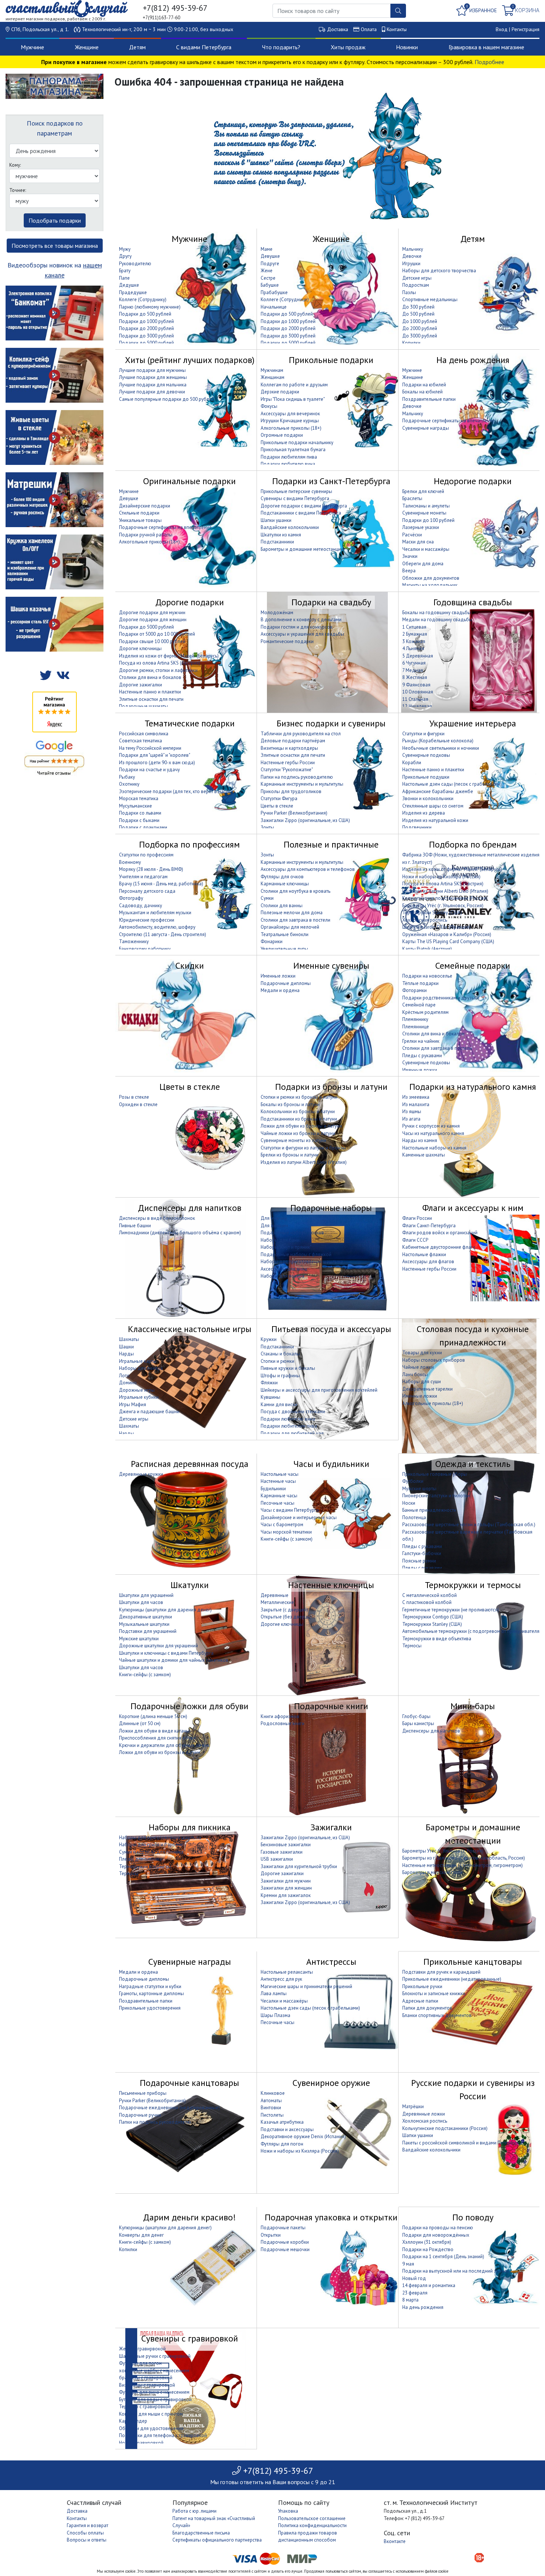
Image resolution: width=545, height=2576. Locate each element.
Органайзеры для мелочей (290, 927)
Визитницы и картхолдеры (289, 748)
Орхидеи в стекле (138, 1104)
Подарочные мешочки (285, 2249)
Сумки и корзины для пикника (151, 1852)
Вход (502, 29)
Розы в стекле (134, 1097)
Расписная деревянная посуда (190, 1464)
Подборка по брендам (473, 844)
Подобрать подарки (55, 220)
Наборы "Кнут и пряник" (286, 1247)
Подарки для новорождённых (436, 2235)
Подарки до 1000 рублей (146, 321)
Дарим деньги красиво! (189, 2217)
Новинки (407, 47)
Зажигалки (331, 1827)
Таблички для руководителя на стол (301, 734)
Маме (267, 249)
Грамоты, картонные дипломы (151, 1993)
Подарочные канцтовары (189, 2083)
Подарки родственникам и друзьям (441, 998)
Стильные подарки (139, 513)
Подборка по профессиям (189, 844)
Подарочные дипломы (286, 983)
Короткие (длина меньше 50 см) (153, 1716)
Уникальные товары (140, 520)
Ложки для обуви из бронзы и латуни (301, 1126)
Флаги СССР (415, 1240)
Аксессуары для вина (284, 1269)
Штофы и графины (280, 1376)
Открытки (271, 2235)
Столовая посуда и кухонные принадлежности (473, 1336)
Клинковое (273, 2093)
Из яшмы (412, 1111)
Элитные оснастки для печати (151, 699)
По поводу (473, 2217)
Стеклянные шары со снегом (433, 806)
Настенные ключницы (331, 1585)
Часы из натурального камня (433, 1133)
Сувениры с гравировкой (190, 2338)
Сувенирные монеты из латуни (293, 1140)
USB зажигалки (277, 1859)
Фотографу (131, 898)
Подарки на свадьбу (331, 602)
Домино (128, 1383)
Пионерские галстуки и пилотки (436, 1496)
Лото (124, 1376)
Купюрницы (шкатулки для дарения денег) (165, 1610)
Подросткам (416, 285)
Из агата (411, 1119)
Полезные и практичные (331, 844)
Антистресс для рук (281, 1979)
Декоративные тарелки (427, 1389)
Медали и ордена (280, 990)
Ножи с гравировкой (141, 2443)
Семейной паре (419, 1005)
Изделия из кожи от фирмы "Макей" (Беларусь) (169, 656)
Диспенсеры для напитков (190, 1208)
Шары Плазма (275, 2015)
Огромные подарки (282, 435)
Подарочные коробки (285, 2242)
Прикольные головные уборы (435, 1474)
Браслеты (412, 498)
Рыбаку (127, 777)
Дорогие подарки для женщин (153, 620)
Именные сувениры (331, 966)
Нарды (126, 1354)
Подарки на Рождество (428, 2249)
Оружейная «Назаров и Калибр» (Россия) (447, 934)
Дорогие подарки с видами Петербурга (304, 506)
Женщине (87, 47)
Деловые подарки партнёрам (293, 741)
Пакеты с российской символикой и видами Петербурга (462, 2143)
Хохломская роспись (425, 920)
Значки (410, 556)
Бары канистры (418, 1723)
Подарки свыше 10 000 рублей (152, 641)
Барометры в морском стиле (432, 1872)
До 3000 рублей (420, 336)
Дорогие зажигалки (141, 685)
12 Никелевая (417, 706)
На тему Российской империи (150, 748)
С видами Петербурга (204, 47)
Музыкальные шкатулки (144, 1624)
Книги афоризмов (280, 1716)
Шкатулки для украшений (146, 1595)
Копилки (411, 343)
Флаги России (417, 1218)
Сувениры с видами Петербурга (295, 498)
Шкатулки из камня (281, 535)
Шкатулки (190, 1585)
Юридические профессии (147, 920)
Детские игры (417, 278)
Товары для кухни (422, 1353)
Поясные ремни (419, 1561)
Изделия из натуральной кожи (435, 820)
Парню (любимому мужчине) (150, 307)
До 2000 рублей (420, 328)
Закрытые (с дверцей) (284, 1610)
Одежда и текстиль (473, 1464)
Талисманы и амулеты (426, 506)
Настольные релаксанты (287, 1972)
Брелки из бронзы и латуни (290, 1155)
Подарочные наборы (331, 1208)
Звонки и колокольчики (428, 798)
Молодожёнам (277, 613)
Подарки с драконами (143, 827)
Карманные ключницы (285, 884)
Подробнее (489, 62)
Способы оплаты (85, 2533)
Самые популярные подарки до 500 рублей (167, 399)
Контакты (397, 29)
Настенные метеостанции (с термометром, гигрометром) (463, 1865)
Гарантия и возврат (87, 2525)
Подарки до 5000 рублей (146, 343)
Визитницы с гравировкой (147, 2385)
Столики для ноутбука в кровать (295, 891)
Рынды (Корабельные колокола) (438, 741)
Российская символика (144, 734)
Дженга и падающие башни (149, 1412)
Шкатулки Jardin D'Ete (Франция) (437, 927)
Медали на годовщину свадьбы (437, 620)
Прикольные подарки (331, 360)
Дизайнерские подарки (145, 506)
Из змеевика (416, 1097)
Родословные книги (283, 1723)
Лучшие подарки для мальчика (153, 385)
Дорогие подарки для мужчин (152, 613)
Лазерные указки (421, 527)
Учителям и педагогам (143, 877)
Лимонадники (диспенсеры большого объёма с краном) (180, 1233)
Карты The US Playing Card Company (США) (448, 941)
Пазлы (409, 292)
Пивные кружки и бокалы (288, 1368)
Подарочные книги (331, 1706)
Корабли (412, 763)
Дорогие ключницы (140, 648)
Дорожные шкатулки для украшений (158, 1646)
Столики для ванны (282, 906)
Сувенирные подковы (426, 755)
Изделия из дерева (424, 813)
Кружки (269, 1339)
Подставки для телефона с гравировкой (163, 2435)
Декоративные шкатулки (146, 1617)
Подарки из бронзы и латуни (331, 1087)
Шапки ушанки (276, 520)
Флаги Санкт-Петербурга (429, 1226)
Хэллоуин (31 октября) (427, 2242)
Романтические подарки (287, 641)
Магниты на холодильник (430, 585)
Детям (137, 47)
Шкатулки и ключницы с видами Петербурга (166, 1653)
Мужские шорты (419, 1489)
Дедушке (129, 285)
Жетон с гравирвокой (142, 2349)
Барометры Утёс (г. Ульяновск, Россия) (443, 906)
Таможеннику (134, 941)
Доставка (338, 29)
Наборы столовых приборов (434, 1360)
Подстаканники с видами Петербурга (301, 513)
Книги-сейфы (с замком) (287, 1539)
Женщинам (272, 377)
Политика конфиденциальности (312, 2525)
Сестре (268, 278)
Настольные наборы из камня (434, 1148)
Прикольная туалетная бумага (293, 450)
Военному (130, 862)
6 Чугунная (414, 663)
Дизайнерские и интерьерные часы (299, 1517)
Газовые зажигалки (282, 1852)
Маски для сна (418, 542)
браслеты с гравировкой (146, 2378)
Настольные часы (280, 1474)
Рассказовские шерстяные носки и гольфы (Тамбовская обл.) (469, 1525)
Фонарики (272, 941)
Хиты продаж (348, 47)
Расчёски (412, 535)
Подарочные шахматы (143, 706)
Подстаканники (277, 542)
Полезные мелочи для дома (292, 913)
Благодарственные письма (201, 2533)
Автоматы (271, 2101)
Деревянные (275, 1595)
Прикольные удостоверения (150, 2008)
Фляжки (269, 1383)
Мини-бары (473, 1706)
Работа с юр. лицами (194, 2511)
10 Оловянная (418, 692)
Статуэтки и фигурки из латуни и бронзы (303, 1148)
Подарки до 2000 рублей (146, 328)
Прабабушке (274, 292)
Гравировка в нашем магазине (486, 47)
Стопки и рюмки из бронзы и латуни (299, 1097)
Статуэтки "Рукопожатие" (287, 770)
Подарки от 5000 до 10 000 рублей (157, 634)
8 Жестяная (415, 677)
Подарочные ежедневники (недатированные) (169, 2108)
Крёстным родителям (425, 1012)
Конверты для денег (141, 2235)
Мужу (125, 249)
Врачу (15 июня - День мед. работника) (161, 884)
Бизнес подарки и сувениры (331, 723)
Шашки (126, 1347)
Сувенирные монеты (424, 513)
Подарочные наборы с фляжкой (296, 1254)
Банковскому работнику (145, 949)
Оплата (369, 29)
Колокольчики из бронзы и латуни (298, 1111)
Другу (125, 256)
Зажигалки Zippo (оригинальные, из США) (305, 820)
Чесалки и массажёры (426, 549)
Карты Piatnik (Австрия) (427, 949)
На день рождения (473, 360)
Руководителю (135, 264)
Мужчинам (272, 370)
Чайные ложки (418, 1367)
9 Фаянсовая (416, 685)
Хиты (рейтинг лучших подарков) (190, 360)
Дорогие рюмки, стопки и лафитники (158, 670)
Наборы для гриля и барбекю (151, 1845)
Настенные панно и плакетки (150, 692)
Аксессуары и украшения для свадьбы (302, 634)
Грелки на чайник (421, 1041)
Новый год (414, 2278)
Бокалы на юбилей (422, 392)
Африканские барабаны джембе (438, 791)
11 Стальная (415, 699)
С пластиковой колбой (427, 1602)
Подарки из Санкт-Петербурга (331, 481)
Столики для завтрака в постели (295, 920)
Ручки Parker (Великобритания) (294, 813)
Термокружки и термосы (473, 1585)
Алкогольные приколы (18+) (291, 428)
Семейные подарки (473, 966)
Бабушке (270, 285)
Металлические (277, 1602)
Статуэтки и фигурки (423, 734)
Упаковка (288, 2511)
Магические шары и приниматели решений (306, 1986)
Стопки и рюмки (278, 1361)
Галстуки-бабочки (422, 1553)
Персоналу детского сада (147, 891)
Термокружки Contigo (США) (433, 1617)
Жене (267, 271)
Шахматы (129, 1339)
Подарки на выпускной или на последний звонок (456, 2271)
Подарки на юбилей (424, 385)
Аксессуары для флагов (428, 1262)
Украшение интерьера (473, 723)
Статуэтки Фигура (279, 798)
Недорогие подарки (473, 481)
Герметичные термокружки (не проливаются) (451, 1610)
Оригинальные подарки (189, 481)
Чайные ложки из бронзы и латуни (298, 1133)
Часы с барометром (282, 1525)
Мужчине (32, 47)
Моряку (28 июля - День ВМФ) (151, 869)
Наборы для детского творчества (439, 271)
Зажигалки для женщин (286, 1888)
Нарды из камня (420, 1140)
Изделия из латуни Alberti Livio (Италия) (445, 891)
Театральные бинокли (285, 934)
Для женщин (274, 1226)
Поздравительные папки (429, 399)
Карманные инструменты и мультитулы (302, 784)
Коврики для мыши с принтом (151, 2414)
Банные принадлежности (429, 1510)
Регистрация (526, 29)
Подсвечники (417, 827)
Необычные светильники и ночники (441, 748)
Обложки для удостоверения (151, 2428)
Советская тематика (141, 741)
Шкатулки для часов (141, 1602)
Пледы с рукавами (422, 1056)
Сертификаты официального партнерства (217, 2540)
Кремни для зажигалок (286, 1895)
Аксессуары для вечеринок (290, 414)
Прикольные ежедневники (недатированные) (452, 1979)
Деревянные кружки (141, 1474)
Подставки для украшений (148, 1631)
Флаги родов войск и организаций (440, 1233)
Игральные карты (138, 1361)
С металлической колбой (430, 1595)
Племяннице (416, 1027)
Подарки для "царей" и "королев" (155, 755)
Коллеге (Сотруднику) (143, 299)
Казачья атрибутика (282, 2122)
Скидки (190, 966)
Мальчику (413, 249)
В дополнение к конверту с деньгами (301, 620)
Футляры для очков (282, 877)
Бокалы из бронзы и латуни (290, 1104)
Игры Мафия (133, 1405)
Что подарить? (281, 47)
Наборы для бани (280, 1240)
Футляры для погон (282, 2144)
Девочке (412, 256)
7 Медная (413, 670)
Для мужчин (274, 1218)
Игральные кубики (139, 1397)
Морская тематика (139, 798)
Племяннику (415, 1019)
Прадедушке (133, 292)
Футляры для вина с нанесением (154, 2392)
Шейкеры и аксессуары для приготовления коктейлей (319, 1390)
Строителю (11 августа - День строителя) (163, 934)
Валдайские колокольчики (290, 527)
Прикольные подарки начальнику (297, 442)
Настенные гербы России (288, 763)
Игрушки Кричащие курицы (290, 421)
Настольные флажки (424, 1254)
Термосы (412, 1646)
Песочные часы (278, 1503)
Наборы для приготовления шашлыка (302, 1262)
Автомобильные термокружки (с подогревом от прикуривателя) (472, 1631)
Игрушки (411, 264)
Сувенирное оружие (331, 2083)
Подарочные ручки (140, 2115)
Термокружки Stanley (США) (432, 913)
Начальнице (274, 307)
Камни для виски (279, 1405)
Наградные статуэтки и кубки (150, 1986)
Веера (409, 571)
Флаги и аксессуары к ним (473, 1208)
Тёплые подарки (420, 983)
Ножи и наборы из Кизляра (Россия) (441, 877)
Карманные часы (279, 1496)
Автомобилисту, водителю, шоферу (157, 927)
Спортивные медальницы (430, 299)
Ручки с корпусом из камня (431, 1126)
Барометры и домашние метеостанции (302, 549)
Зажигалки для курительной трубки (299, 1866)
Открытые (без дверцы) (286, 1617)
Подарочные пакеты (283, 2228)
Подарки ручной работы (146, 535)
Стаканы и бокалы (280, 1354)
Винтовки (271, 2108)
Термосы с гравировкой (145, 2407)
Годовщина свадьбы (473, 602)
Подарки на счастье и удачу (149, 770)
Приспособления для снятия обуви (157, 1738)
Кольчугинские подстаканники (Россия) (445, 898)
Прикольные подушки (426, 777)
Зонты (267, 827)
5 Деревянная (418, 656)
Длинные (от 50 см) (140, 1723)
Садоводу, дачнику (141, 906)
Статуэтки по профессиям (146, 855)
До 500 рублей (418, 314)
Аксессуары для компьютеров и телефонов (308, 869)
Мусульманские (136, 806)
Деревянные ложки (424, 2114)
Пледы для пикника (141, 1859)
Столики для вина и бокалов (150, 677)
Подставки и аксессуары (287, 2129)
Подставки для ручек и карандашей (441, 1972)
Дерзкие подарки (280, 392)
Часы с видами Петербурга (290, 1510)
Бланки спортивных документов (437, 2015)
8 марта (410, 2300)
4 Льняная (413, 648)
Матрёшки (413, 2106)
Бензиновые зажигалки (286, 1845)
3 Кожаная (414, 641)
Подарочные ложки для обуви (189, 1706)
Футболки (413, 1481)
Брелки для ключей (423, 491)
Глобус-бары (416, 1716)
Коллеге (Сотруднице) (285, 299)
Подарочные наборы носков (292, 1233)
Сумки (267, 898)
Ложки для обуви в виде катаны (154, 1731)
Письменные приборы (143, 2093)
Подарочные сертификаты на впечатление (449, 421)
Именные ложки (278, 976)
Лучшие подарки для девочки (152, 392)
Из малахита (416, 1104)
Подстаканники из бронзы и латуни (299, 1119)
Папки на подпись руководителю (297, 777)
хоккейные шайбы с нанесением (154, 2371)
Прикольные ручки (422, 1986)
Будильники (273, 1489)
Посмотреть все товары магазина (55, 246)
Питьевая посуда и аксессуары (331, 1329)
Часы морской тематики (286, 1532)
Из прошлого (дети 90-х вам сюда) (157, 763)
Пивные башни (135, 1226)
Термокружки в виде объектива (437, 1639)
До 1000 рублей (420, 321)
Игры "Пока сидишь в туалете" (293, 399)
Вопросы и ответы (87, 2540)
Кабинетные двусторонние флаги (439, 1247)
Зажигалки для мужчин (286, 1881)
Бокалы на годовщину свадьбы (437, 613)
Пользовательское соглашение (312, 2518)
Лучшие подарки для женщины (153, 377)
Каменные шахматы (424, 1155)
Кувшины (270, 1397)
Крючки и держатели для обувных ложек (164, 1745)
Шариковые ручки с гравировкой (155, 2356)
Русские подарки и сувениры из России (473, 2089)
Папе (124, 278)
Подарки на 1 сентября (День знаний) (443, 2257)
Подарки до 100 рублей (428, 520)
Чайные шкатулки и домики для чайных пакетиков (174, 1660)
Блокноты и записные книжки (434, 1993)
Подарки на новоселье (427, 976)
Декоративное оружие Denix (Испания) (303, 2136)
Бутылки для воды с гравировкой (155, 2399)
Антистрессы (331, 1962)
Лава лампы (274, 1993)
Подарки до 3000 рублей (146, 336)
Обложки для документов (431, 578)
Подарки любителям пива (289, 457)
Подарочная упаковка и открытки (331, 2217)
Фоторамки (414, 990)
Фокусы (269, 406)
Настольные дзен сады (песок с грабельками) (452, 784)
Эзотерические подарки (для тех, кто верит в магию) (176, 791)
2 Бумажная (415, 634)
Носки (409, 1503)
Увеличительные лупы (284, 949)
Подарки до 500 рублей (145, 314)
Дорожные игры (137, 1390)
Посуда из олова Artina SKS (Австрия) (160, 663)
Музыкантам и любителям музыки (155, 913)
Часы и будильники (331, 1464)
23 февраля (415, 2293)
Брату (125, 271)
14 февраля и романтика (429, 2285)
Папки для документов (427, 2008)
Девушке (270, 256)
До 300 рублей (418, 307)
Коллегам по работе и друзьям (294, 385)
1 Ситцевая (414, 627)
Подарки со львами (140, 813)
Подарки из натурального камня (473, 1087)
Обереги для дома (423, 564)
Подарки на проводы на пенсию (438, 2228)
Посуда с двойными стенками (293, 1412)
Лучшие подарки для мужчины (152, 370)
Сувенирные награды (426, 428)
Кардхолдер (133, 2421)
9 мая (408, 2264)
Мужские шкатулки (139, 1639)
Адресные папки (420, 2001)
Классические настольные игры (190, 1329)
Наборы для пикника (190, 1827)
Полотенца (414, 1517)
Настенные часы (278, 1481)
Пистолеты (272, 2115)
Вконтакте (395, 2541)
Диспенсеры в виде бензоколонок (157, 1218)
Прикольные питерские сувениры (296, 491)
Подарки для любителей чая (292, 1433)
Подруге (270, 264)
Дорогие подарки (190, 602)
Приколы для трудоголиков (291, 791)
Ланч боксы (415, 1374)
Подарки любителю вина (288, 464)
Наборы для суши (422, 1382)
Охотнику (129, 784)
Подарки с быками (139, 820)
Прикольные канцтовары (473, 1962)
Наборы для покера (283, 1276)
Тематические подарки (190, 723)
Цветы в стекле (277, 806)
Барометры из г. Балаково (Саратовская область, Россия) (464, 1858)
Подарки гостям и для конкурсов (297, 627)
